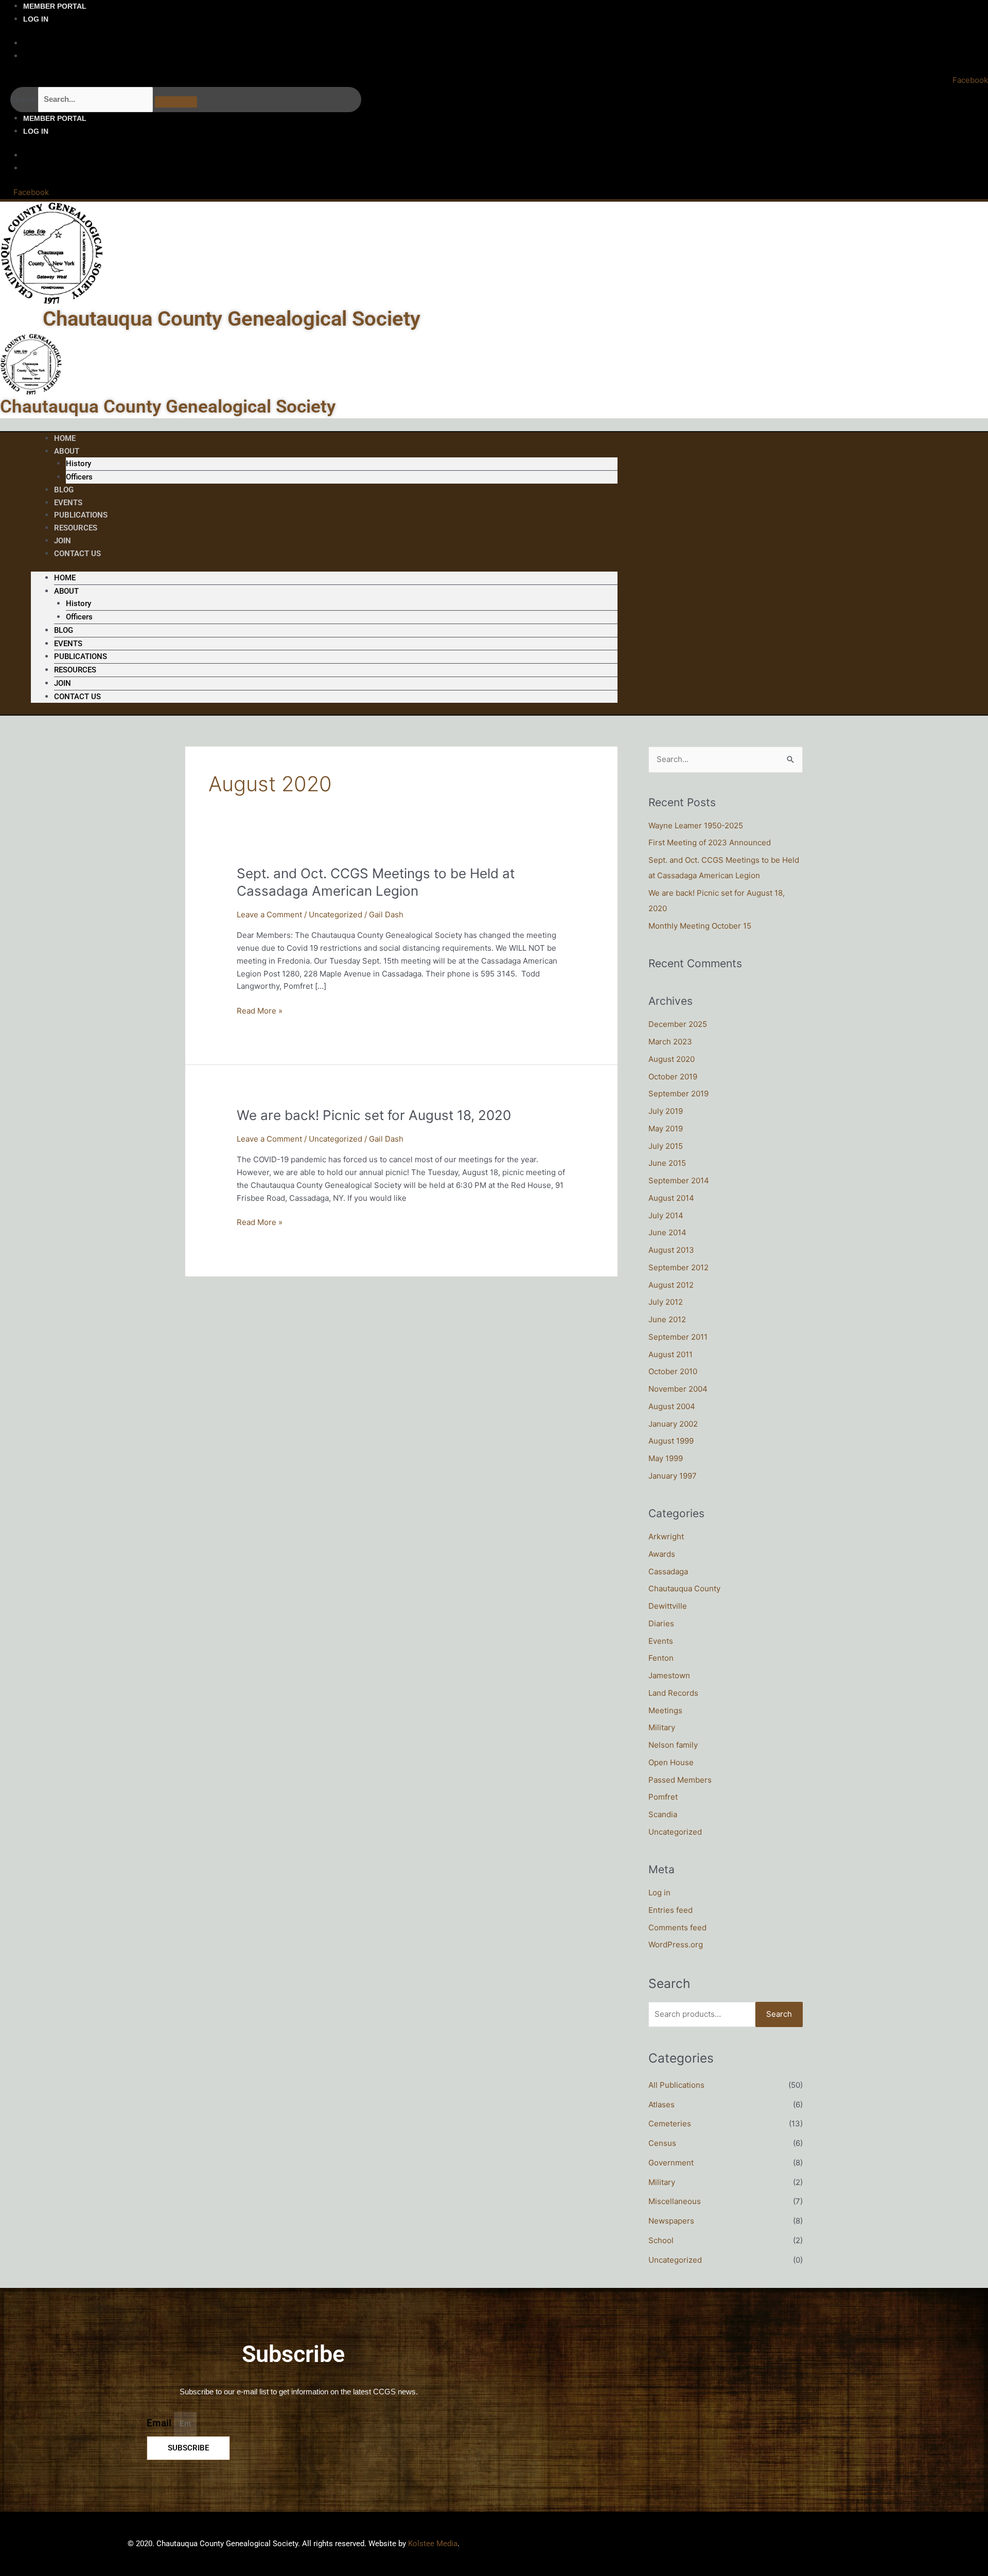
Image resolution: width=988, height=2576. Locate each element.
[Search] (176, 102)
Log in (659, 1893)
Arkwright (666, 1536)
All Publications (676, 2085)
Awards (662, 1554)
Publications (81, 656)
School (661, 2240)
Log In (36, 19)
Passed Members (680, 1780)
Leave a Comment (269, 914)
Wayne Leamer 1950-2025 (696, 825)
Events (68, 644)
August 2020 (672, 1059)
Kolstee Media (433, 2544)
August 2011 (671, 1354)
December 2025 (678, 1024)
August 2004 (672, 1406)
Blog (64, 630)
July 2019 (666, 1111)
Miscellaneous (675, 2201)
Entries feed (671, 1910)
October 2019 (673, 1077)
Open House (671, 1762)
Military (662, 1727)
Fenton (661, 1658)
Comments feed (677, 1927)
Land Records (673, 1693)
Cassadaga (668, 1571)
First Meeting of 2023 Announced (710, 842)
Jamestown (669, 1675)
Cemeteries (670, 2124)
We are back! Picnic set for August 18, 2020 (374, 1115)
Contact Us (77, 554)
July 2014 (666, 1215)
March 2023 (670, 1042)
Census (662, 2143)
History (78, 464)
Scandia (663, 1814)
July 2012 (666, 1302)
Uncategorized (336, 914)
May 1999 (666, 1458)
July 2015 (666, 1146)
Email (160, 2423)
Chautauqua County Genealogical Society (232, 319)
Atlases (661, 2104)
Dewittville (668, 1606)
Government (671, 2163)
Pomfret (663, 1797)
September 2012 (678, 1267)
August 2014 (671, 1198)
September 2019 (678, 1094)
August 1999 (671, 1441)
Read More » (260, 1010)
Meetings (665, 1710)
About (67, 451)
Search (23, 99)
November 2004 (678, 1389)
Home (65, 578)
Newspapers (671, 2221)
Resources (76, 528)
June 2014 (667, 1232)
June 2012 (667, 1319)
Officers (79, 477)
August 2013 (671, 1250)
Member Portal (55, 6)
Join (63, 683)
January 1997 (673, 1476)
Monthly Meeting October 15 (700, 926)
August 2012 (671, 1285)
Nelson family (673, 1745)
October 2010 (673, 1371)
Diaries (661, 1623)
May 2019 (666, 1129)
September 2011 (678, 1337)
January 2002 (673, 1424)
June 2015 (667, 1163)
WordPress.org (676, 1944)
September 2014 (679, 1180)
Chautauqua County (684, 1588)
